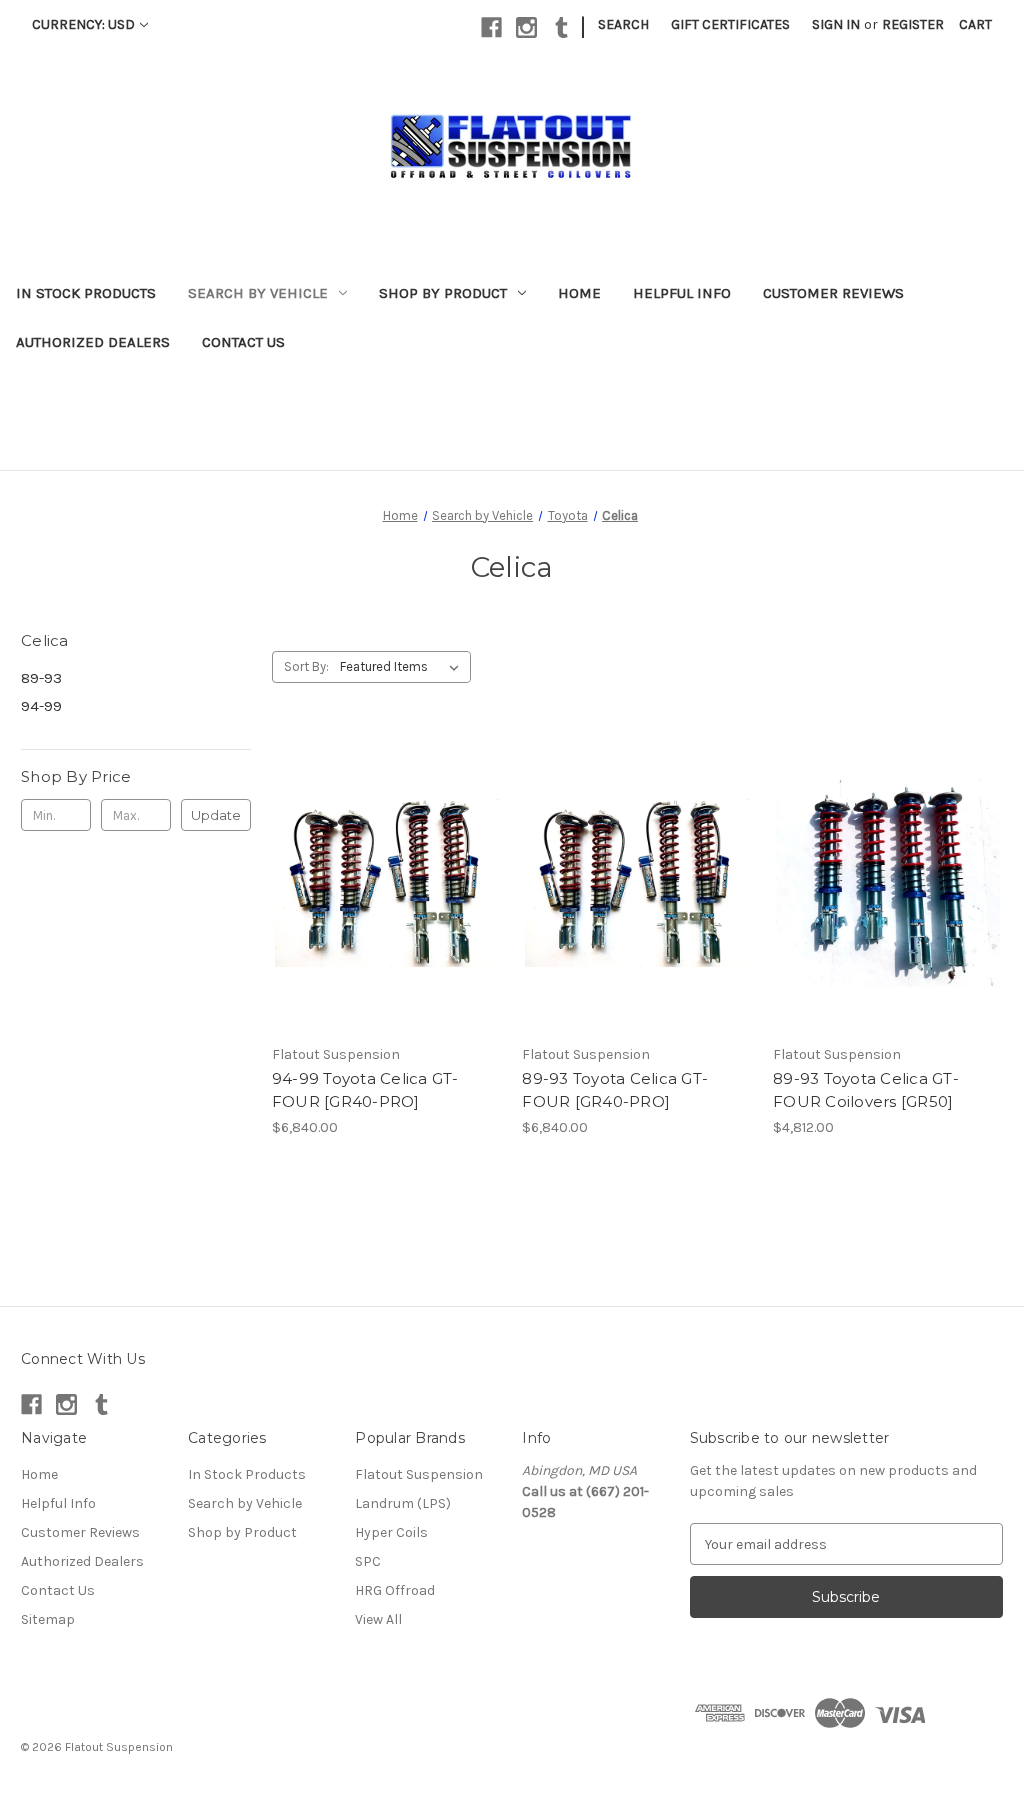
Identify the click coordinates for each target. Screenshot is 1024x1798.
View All (378, 1619)
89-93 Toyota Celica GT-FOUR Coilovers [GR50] (866, 1090)
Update (216, 815)
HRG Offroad (395, 1590)
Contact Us (243, 342)
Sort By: (306, 666)
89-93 (41, 678)
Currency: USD (83, 24)
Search (623, 24)
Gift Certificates (730, 24)
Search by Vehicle (258, 293)
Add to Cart (386, 900)
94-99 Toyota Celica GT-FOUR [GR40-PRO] (365, 1090)
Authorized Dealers (93, 342)
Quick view (385, 865)
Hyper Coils (391, 1532)
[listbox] (403, 667)
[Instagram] (526, 27)
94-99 (41, 706)
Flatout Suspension (419, 1474)
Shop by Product (443, 293)
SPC (368, 1561)
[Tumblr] (561, 27)
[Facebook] (491, 27)
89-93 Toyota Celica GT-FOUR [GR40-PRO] (615, 1090)
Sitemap (48, 1619)
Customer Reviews (833, 293)
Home (579, 293)
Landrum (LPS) (403, 1503)
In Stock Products (86, 293)
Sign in (836, 24)
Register (913, 24)
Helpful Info (682, 293)
